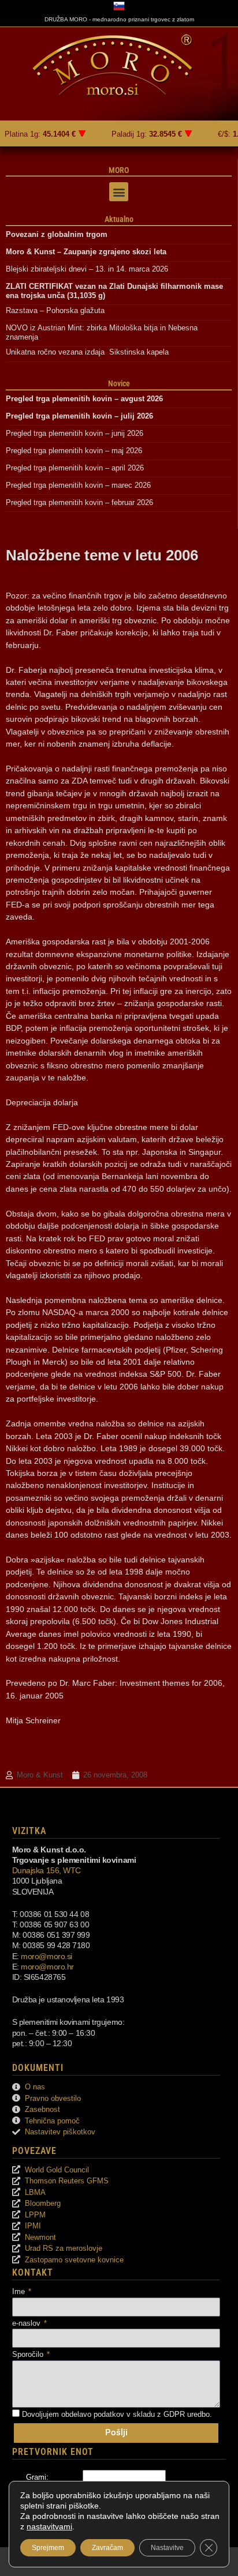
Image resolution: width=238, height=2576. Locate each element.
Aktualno (119, 219)
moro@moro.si (47, 1956)
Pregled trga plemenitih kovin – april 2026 (75, 468)
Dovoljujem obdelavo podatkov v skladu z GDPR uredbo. (117, 2414)
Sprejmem (48, 2548)
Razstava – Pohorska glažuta (55, 310)
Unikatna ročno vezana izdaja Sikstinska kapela (87, 352)
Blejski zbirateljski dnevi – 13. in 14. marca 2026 (87, 269)
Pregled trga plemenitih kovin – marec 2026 (78, 485)
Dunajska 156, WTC (47, 1870)
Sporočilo (29, 2354)
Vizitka (29, 1831)
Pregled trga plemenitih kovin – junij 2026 (75, 433)
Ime (20, 2291)
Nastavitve (167, 2548)
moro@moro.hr (47, 1967)
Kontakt (33, 2272)
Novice (119, 383)
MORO (119, 170)
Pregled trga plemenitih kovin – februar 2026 (79, 502)
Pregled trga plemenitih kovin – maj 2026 (74, 451)
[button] (119, 192)
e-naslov (27, 2323)
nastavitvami (49, 2526)
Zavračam (107, 2548)
